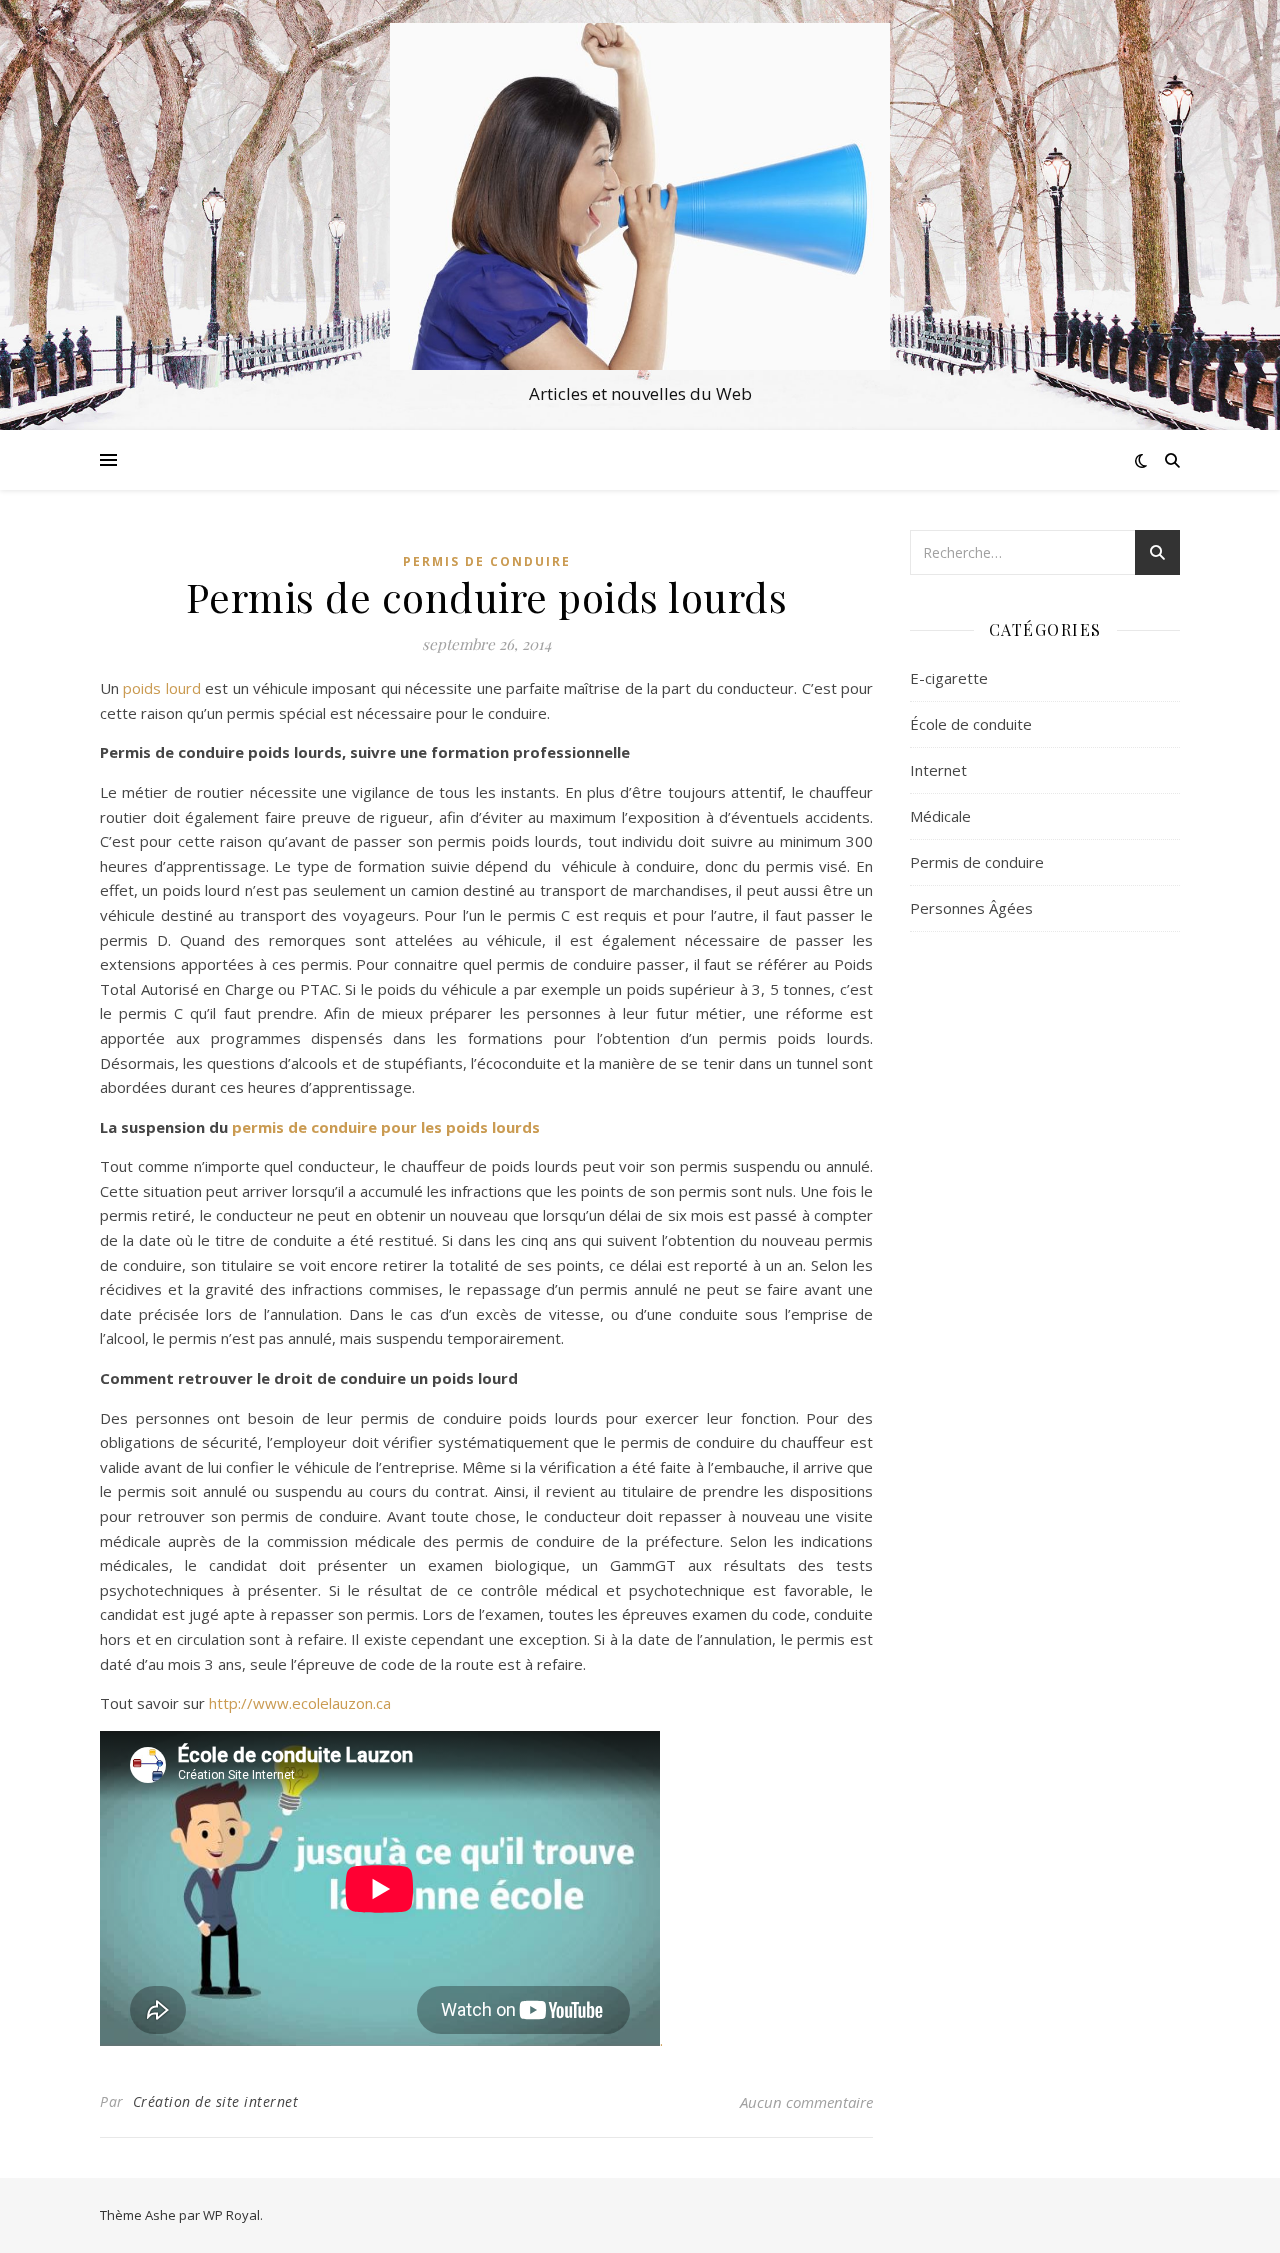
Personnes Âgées (971, 908)
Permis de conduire (487, 561)
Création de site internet (216, 2101)
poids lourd (161, 688)
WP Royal (231, 2215)
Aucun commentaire (806, 2102)
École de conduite (971, 724)
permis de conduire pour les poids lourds (386, 1127)
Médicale (940, 816)
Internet (938, 770)
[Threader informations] (640, 196)
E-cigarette (949, 678)
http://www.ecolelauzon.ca (300, 1703)
